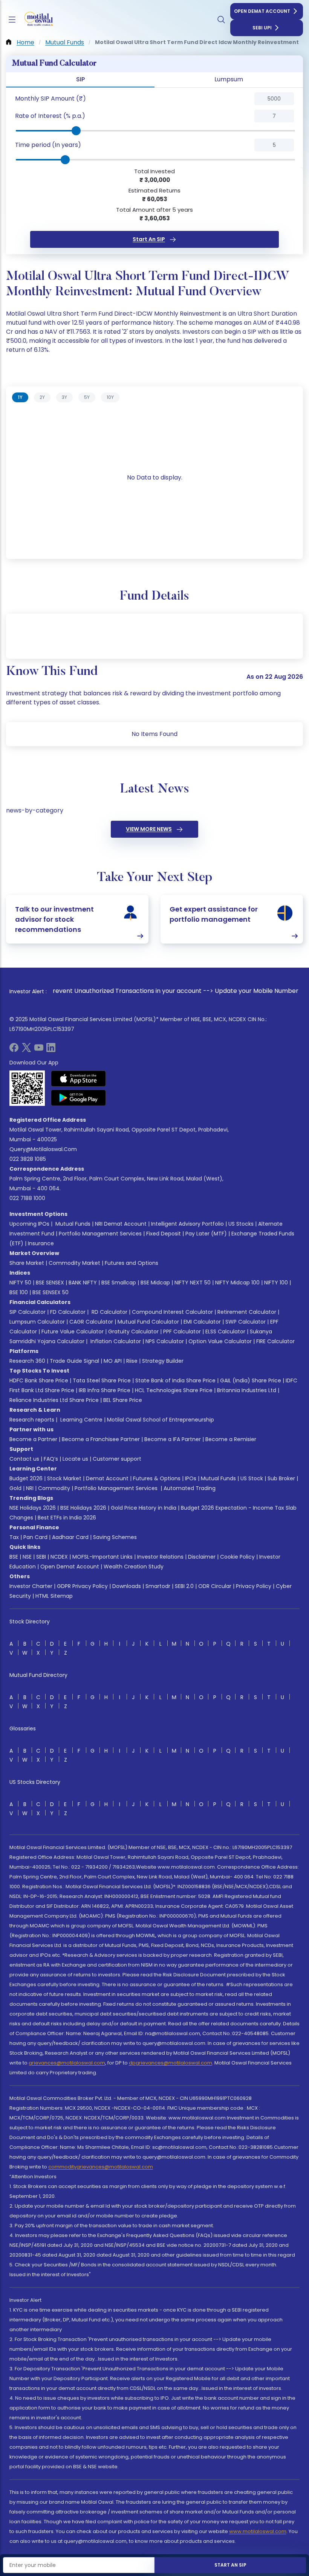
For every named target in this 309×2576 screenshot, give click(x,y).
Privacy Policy (254, 1586)
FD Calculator (68, 1312)
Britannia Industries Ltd (247, 1390)
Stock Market (64, 1478)
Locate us (75, 1459)
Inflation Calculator (115, 1341)
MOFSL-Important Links (102, 1557)
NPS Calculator (165, 1341)
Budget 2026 (26, 1478)
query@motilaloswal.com (43, 1149)
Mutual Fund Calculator (148, 1322)
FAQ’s (51, 1459)
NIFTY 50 (20, 1283)
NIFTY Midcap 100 (237, 1283)
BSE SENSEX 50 (50, 1292)
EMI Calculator (202, 1322)
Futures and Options (132, 1263)
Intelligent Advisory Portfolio (187, 1224)
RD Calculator (109, 1312)
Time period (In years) (48, 145)
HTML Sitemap (54, 1596)
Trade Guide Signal (74, 1361)
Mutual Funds (73, 1224)
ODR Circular (215, 1586)
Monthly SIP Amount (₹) (50, 98)
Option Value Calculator (220, 1341)
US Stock (252, 1478)
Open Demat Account (262, 11)
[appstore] (79, 1078)
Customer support (117, 1459)
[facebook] (14, 1050)
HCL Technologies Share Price (174, 1390)
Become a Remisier (231, 1439)
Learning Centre (81, 1420)
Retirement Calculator (247, 1312)
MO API (113, 1361)
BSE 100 (19, 1292)
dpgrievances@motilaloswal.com (171, 2063)
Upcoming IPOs (29, 1224)
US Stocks (241, 1224)
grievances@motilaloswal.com (67, 2063)
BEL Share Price (123, 1400)
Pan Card (35, 1537)
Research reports (32, 1420)
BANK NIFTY (83, 1283)
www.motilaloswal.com (258, 2531)
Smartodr (158, 1586)
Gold (15, 1488)
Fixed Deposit (164, 1234)
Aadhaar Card (70, 1537)
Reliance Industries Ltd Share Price (54, 1400)
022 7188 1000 (27, 1198)
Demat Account (107, 1478)
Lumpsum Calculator (37, 1322)
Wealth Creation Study (134, 1567)
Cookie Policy (237, 1557)
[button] (90, 99)
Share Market (27, 1263)
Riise (132, 1361)
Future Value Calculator (73, 1332)
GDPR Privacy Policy (82, 1586)
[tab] (20, 397)
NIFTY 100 (276, 1283)
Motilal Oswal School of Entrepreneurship (161, 1420)
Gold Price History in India (144, 1508)
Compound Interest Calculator (172, 1312)
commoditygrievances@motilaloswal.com (101, 2167)
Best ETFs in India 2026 (67, 1518)
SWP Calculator (246, 1322)
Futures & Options (157, 1478)
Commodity (54, 1488)
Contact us (24, 1459)
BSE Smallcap (119, 1283)
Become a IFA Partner (173, 1439)
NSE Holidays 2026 (33, 1508)
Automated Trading (190, 1488)
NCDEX (59, 1557)
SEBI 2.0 (184, 1586)
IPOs (191, 1478)
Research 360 (27, 1361)
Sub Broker (281, 1478)
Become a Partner (33, 1439)
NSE (27, 1557)
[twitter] (26, 1050)
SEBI (41, 1557)
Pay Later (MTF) (206, 1234)
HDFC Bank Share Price (39, 1380)
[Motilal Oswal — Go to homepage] (37, 20)
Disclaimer (202, 1557)
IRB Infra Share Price (105, 1390)
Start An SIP (149, 239)
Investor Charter (31, 1586)
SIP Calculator (28, 1312)
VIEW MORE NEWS (149, 829)
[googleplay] (79, 1098)
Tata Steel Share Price (102, 1380)
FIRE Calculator (275, 1341)
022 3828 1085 (28, 1159)
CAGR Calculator (91, 1322)
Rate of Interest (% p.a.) (50, 116)
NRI (30, 1488)
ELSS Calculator (225, 1332)
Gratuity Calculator (133, 1332)
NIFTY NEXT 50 (193, 1283)
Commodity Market (74, 1263)
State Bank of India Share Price (175, 1380)
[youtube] (39, 1050)
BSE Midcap (155, 1283)
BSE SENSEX (50, 1283)
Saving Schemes (115, 1537)
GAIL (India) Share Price (251, 1380)
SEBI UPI (262, 28)
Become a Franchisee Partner (101, 1439)
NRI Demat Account (121, 1224)
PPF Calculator (182, 1332)
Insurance (41, 1243)
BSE (14, 1557)
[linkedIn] (51, 1050)
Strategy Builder (163, 1361)
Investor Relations (160, 1557)
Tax (14, 1537)
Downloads (127, 1586)
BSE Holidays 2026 (83, 1508)
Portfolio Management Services (100, 1234)
